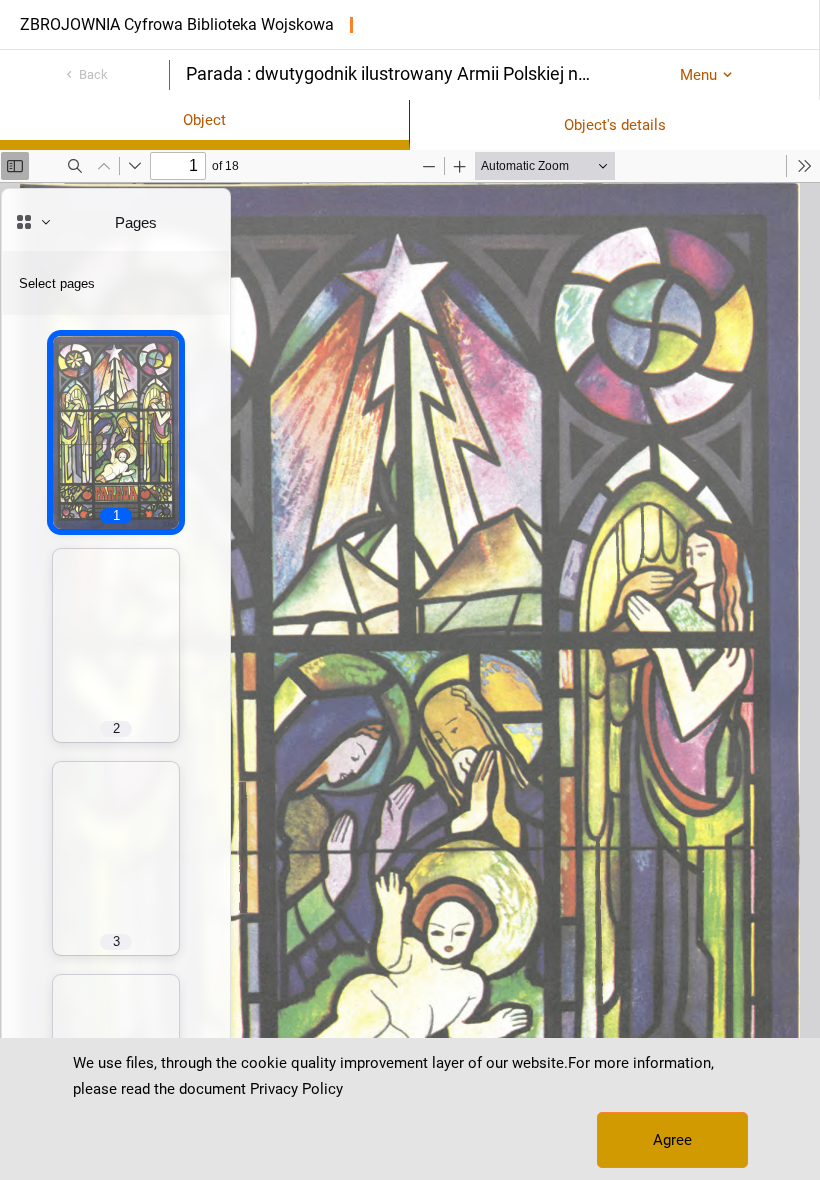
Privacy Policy (296, 1089)
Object (204, 120)
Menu (698, 75)
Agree (672, 1140)
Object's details (615, 125)
